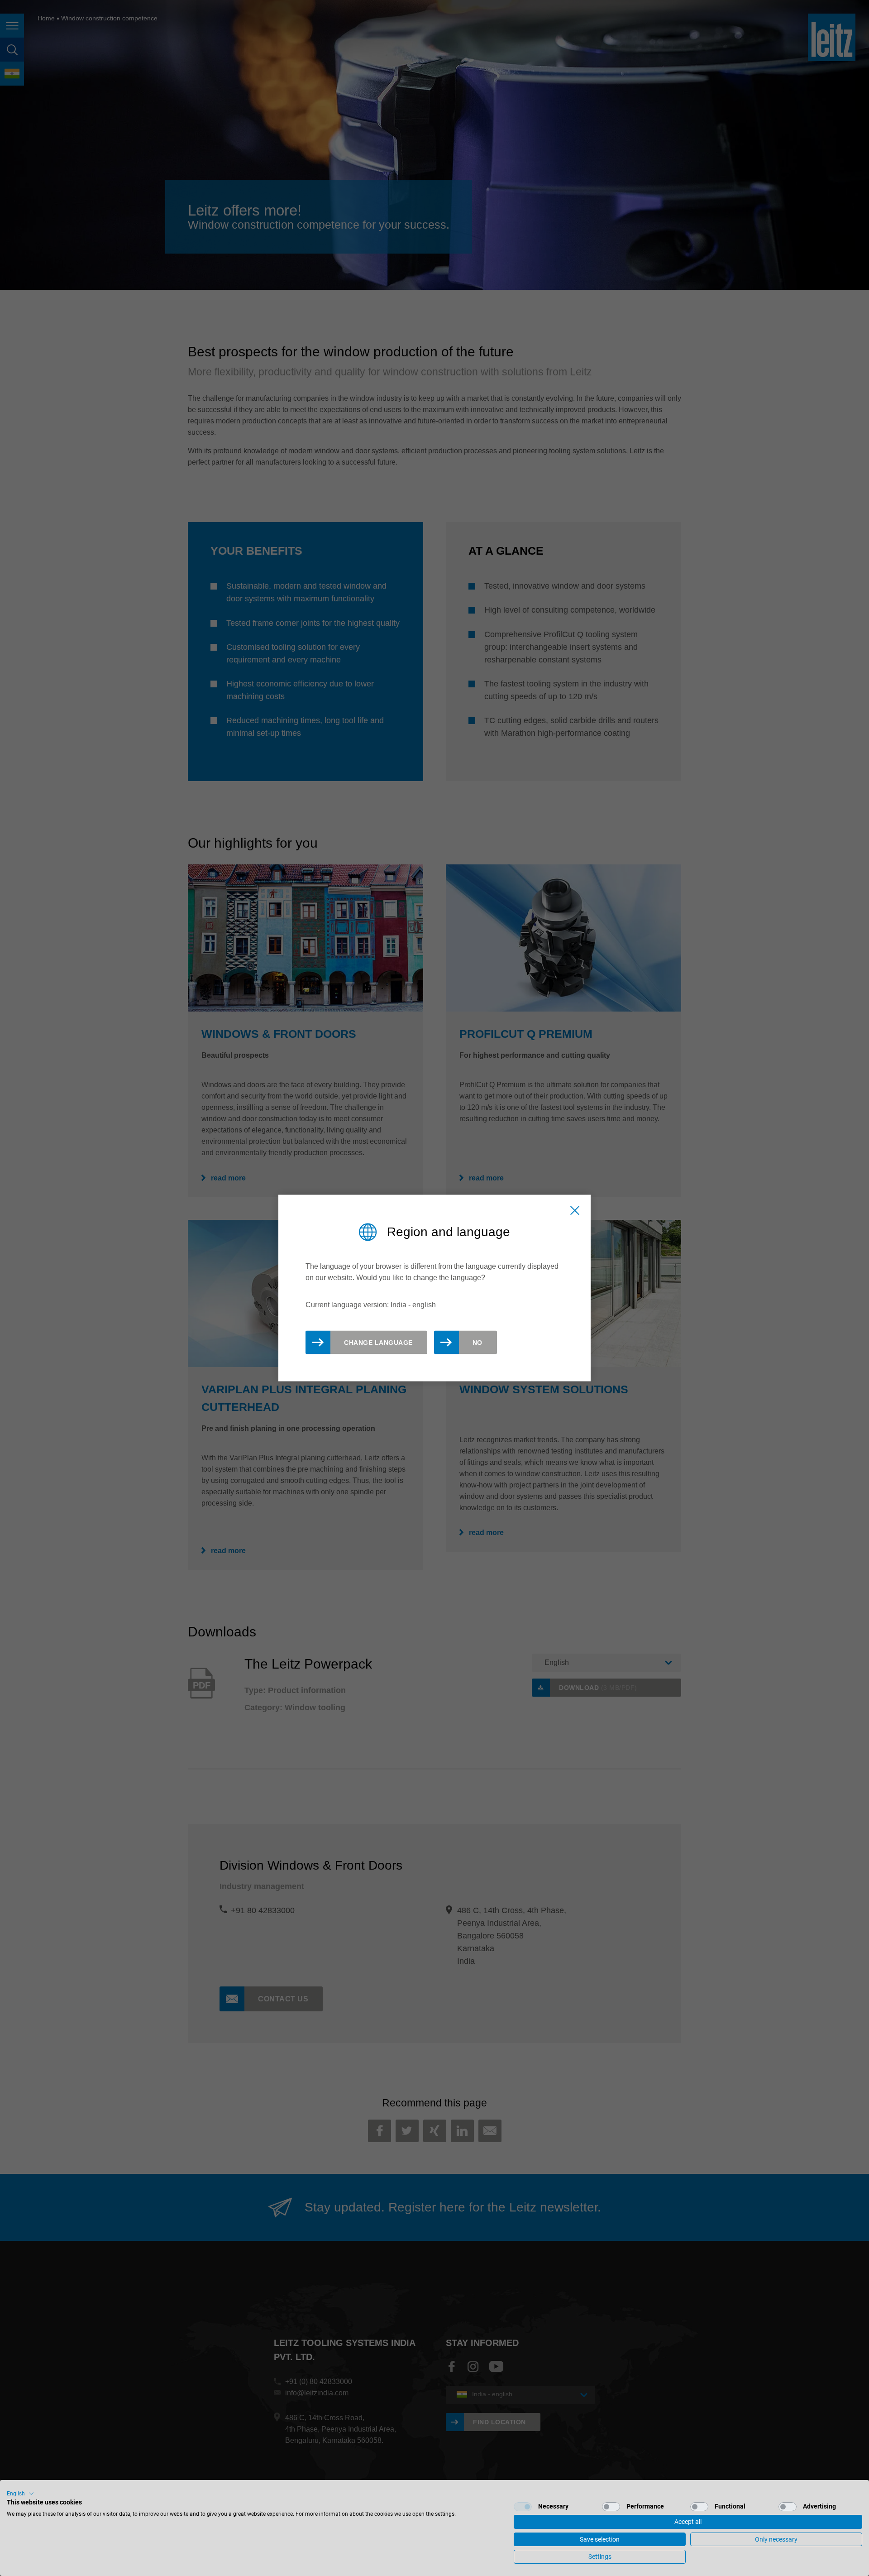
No (477, 1343)
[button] (20, 2494)
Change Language (378, 1343)
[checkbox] (523, 2507)
